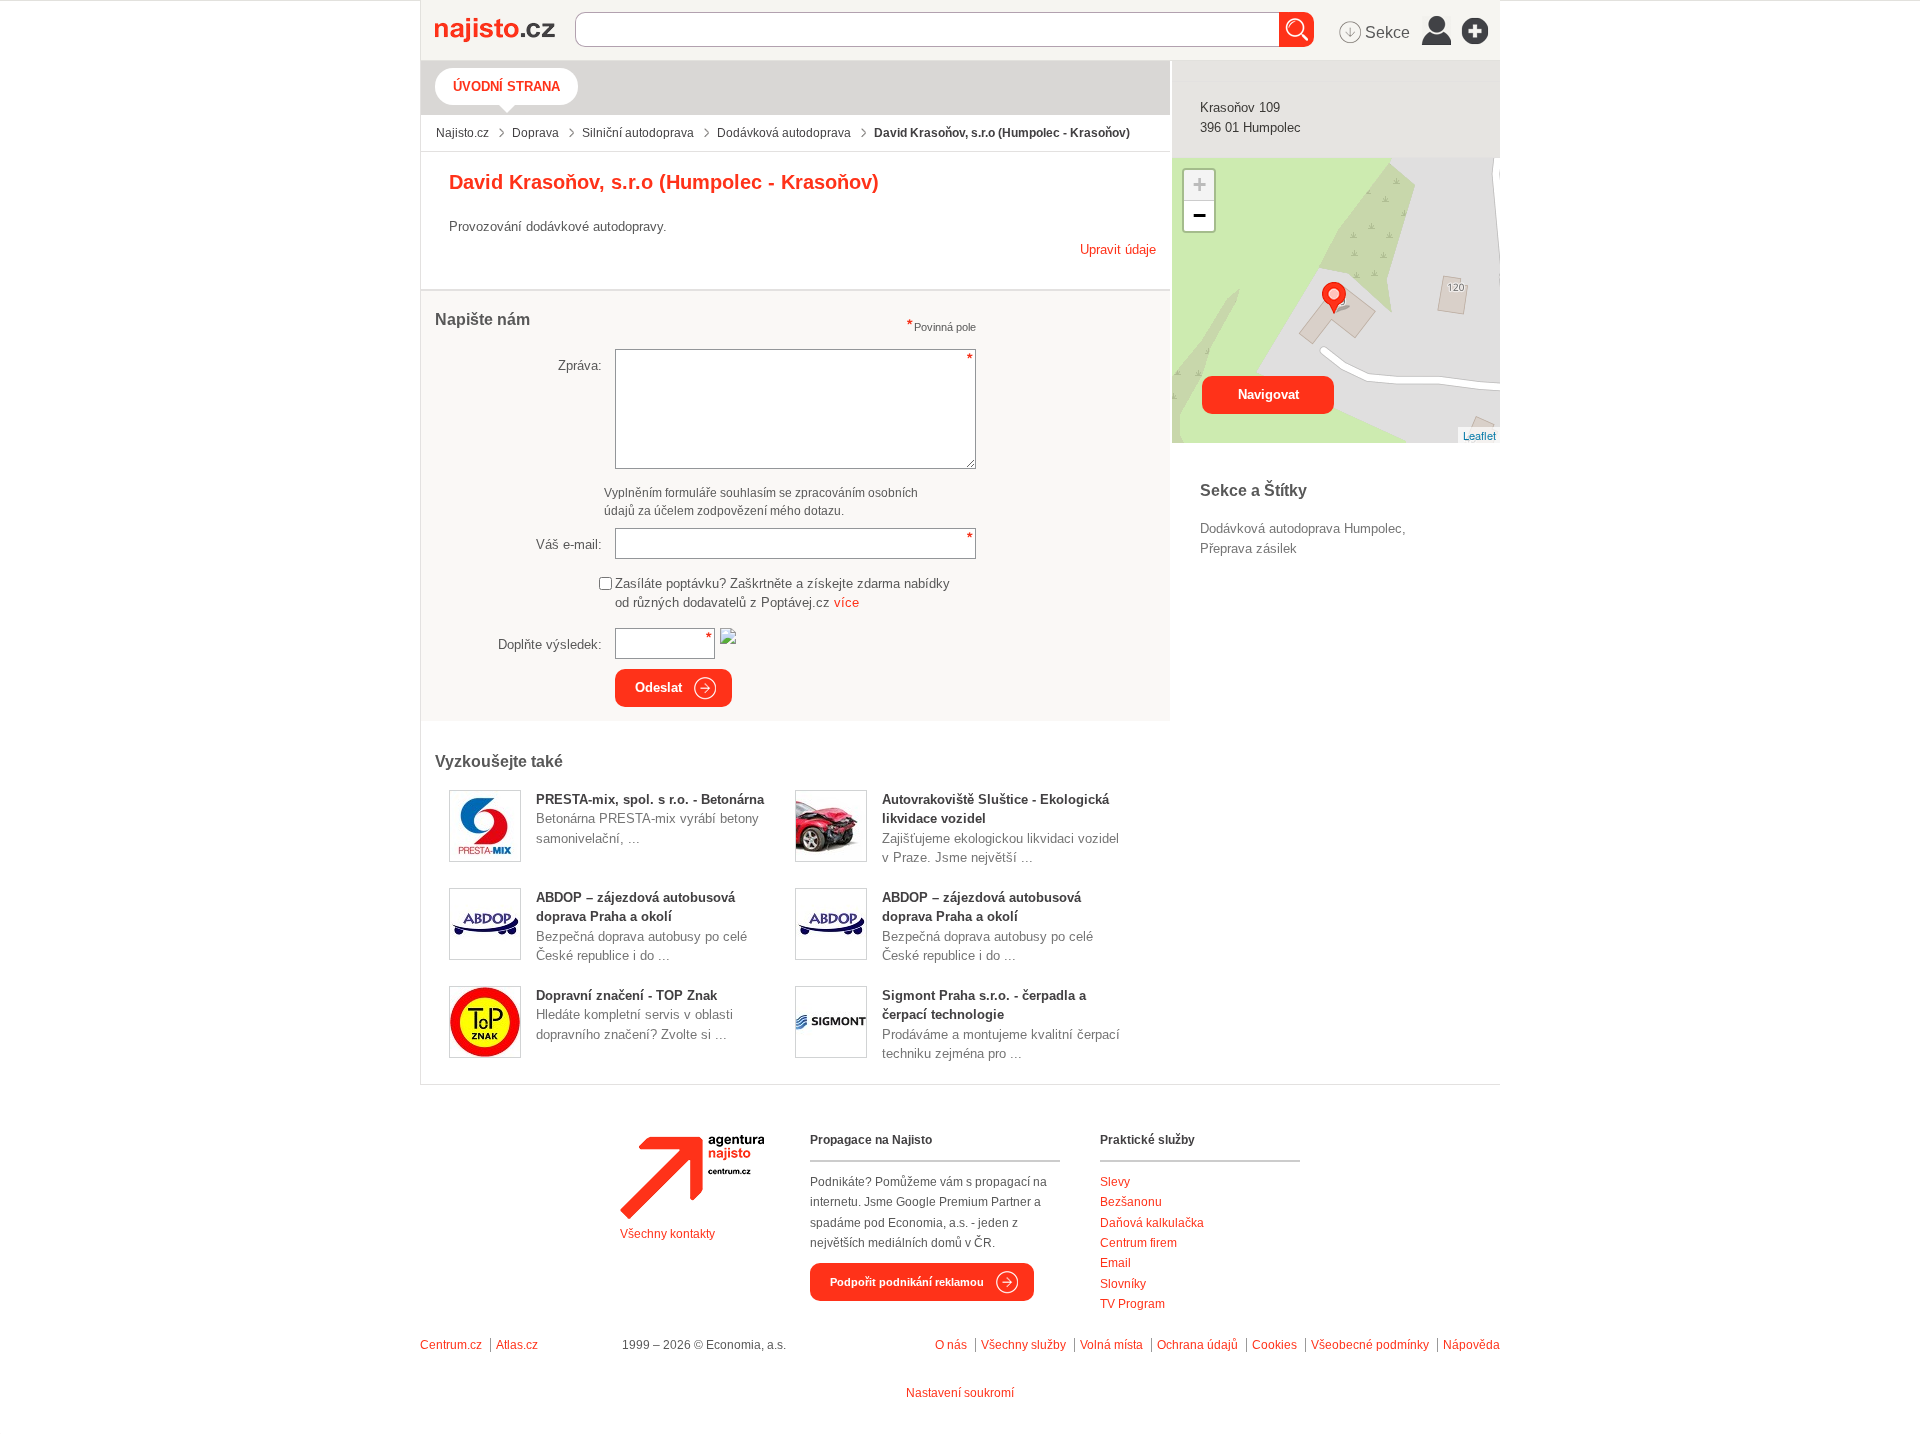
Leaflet (1479, 435)
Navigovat (1268, 394)
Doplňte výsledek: (550, 644)
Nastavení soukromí (960, 1393)
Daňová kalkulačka (1152, 1223)
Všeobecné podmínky (1370, 1345)
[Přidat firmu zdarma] (1481, 31)
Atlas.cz (517, 1345)
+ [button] (1199, 184)
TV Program (1132, 1304)
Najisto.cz (505, 30)
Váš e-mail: (569, 544)
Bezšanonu (1131, 1202)
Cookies (1274, 1345)
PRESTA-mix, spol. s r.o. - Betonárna (650, 799)
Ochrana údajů (1197, 1345)
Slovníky (1123, 1284)
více (846, 602)
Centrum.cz (451, 1345)
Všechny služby (1025, 1345)
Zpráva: (580, 365)
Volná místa (1111, 1345)
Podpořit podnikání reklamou (907, 1282)
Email (1115, 1263)
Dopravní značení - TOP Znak (626, 995)
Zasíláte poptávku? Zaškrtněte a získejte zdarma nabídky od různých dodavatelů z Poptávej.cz (782, 593)
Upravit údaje (1118, 249)
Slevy (1115, 1182)
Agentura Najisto (692, 1177)
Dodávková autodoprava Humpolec (1301, 528)
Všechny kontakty (667, 1234)
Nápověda (1471, 1345)
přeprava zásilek (1248, 548)
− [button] (1199, 215)
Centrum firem (1138, 1243)
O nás (951, 1345)
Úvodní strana (506, 86)
